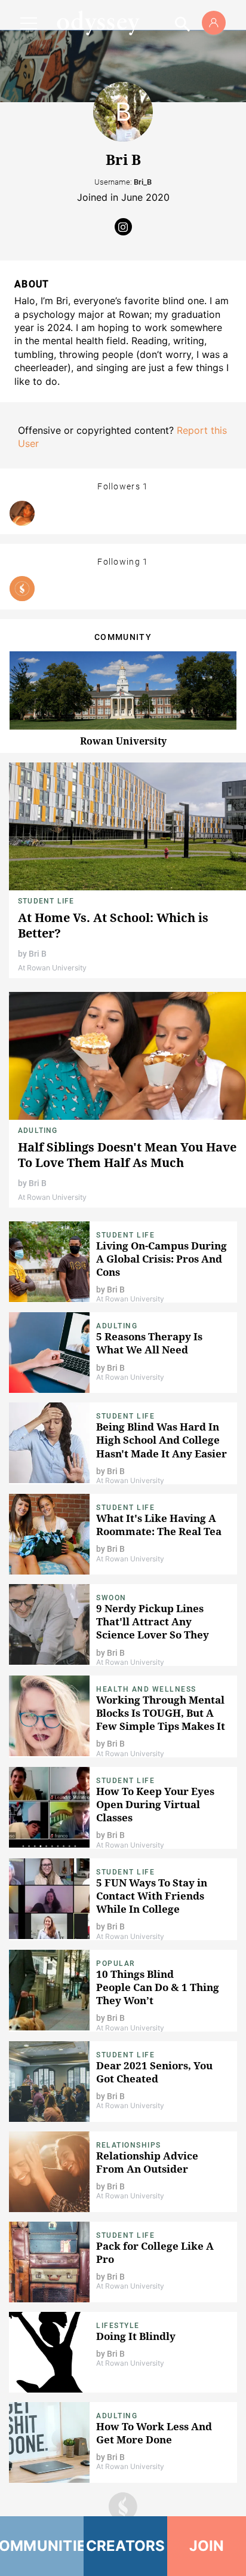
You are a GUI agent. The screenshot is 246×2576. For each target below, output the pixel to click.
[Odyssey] (98, 23)
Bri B (38, 954)
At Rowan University (52, 968)
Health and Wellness (146, 1689)
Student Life (46, 901)
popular (116, 1964)
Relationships (129, 2145)
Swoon (111, 1598)
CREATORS (126, 2546)
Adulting (38, 1131)
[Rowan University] (22, 589)
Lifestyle (118, 2326)
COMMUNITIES (42, 2546)
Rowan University (123, 741)
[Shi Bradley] (22, 513)
